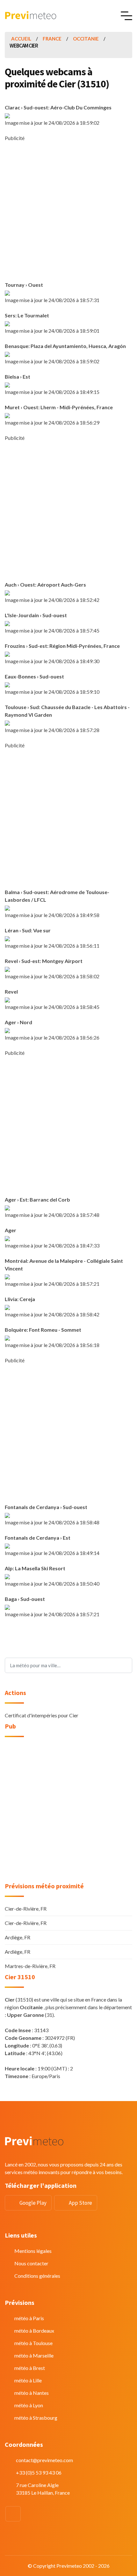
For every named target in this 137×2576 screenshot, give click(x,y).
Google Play (33, 2203)
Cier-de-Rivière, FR (26, 1909)
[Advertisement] (68, 211)
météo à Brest (30, 2368)
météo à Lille (28, 2380)
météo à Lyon (29, 2405)
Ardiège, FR (18, 1937)
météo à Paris (29, 2318)
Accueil (21, 39)
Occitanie (86, 39)
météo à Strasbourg (36, 2418)
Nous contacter (31, 2263)
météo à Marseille (34, 2355)
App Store (80, 2203)
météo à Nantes (32, 2393)
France (52, 39)
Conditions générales (37, 2276)
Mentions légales (33, 2251)
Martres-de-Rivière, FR (30, 1966)
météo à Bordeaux (34, 2331)
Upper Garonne (25, 2015)
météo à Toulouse (33, 2343)
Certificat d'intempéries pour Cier (42, 1715)
